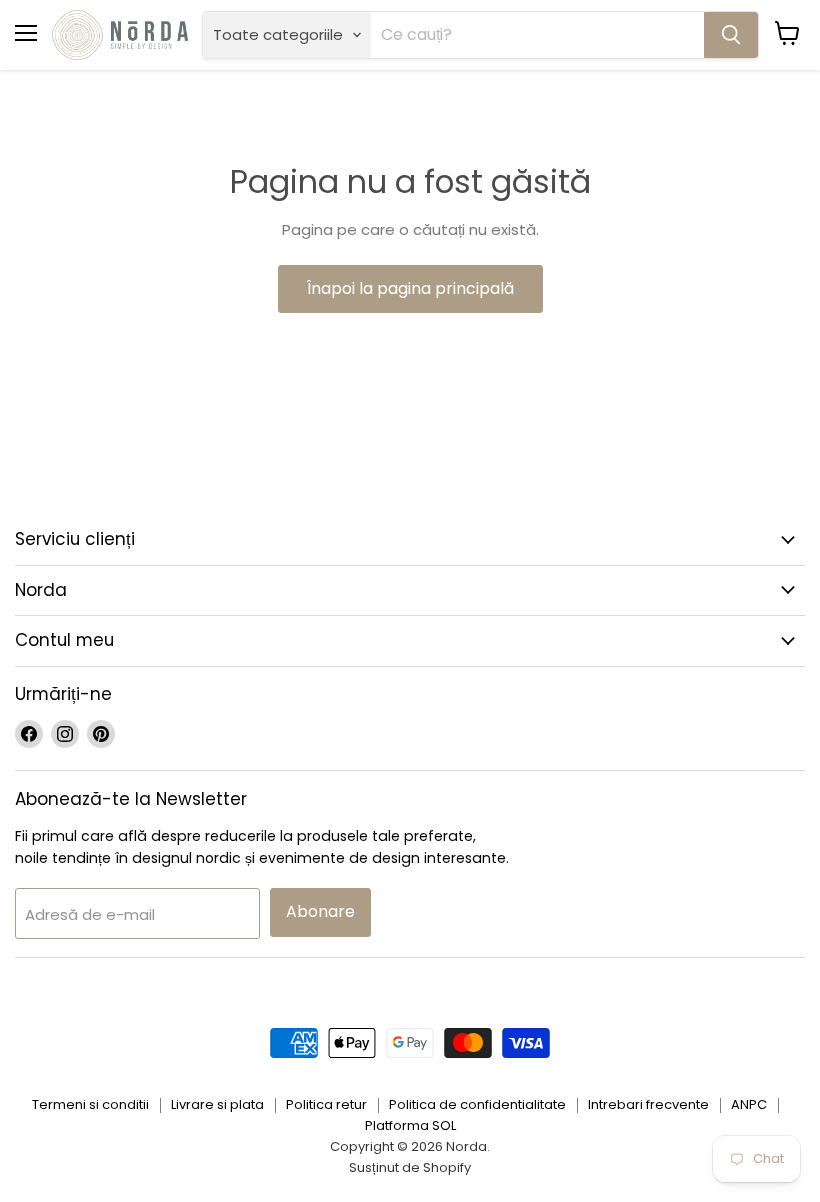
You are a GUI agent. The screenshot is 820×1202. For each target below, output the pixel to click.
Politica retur (326, 1104)
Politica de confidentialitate (477, 1104)
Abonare (320, 911)
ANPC (749, 1104)
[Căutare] (731, 35)
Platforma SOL (410, 1125)
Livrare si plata (217, 1104)
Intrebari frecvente (648, 1104)
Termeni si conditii (90, 1104)
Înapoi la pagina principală (410, 288)
